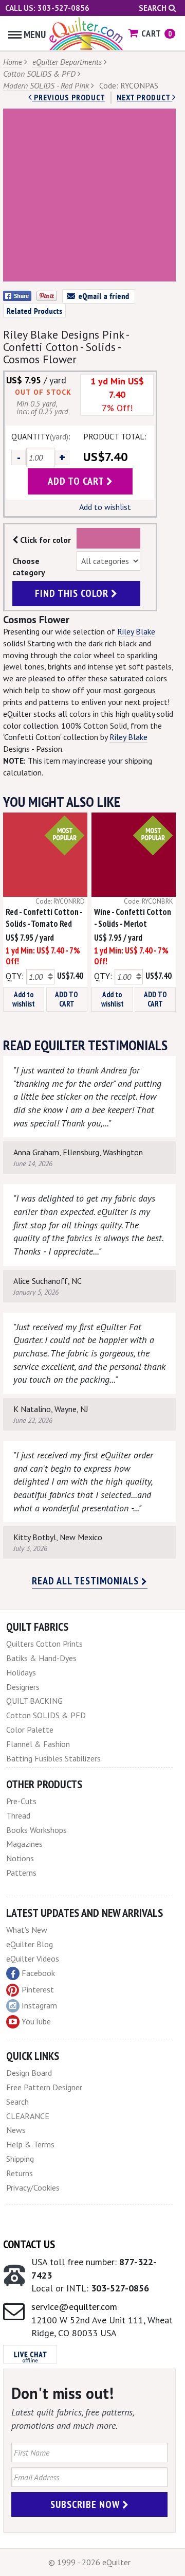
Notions (20, 1858)
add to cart (77, 481)
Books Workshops (36, 1830)
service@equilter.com (74, 2307)
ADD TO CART (67, 999)
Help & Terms (30, 2144)
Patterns (21, 1873)
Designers (23, 1687)
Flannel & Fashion (38, 1744)
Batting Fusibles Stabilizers (53, 1758)
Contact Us (29, 2244)
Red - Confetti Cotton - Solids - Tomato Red (44, 918)
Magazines (24, 1844)
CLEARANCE (28, 2116)
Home (13, 62)
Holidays (21, 1672)
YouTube (36, 2021)
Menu (35, 34)
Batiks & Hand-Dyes (41, 1658)
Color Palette (30, 1730)
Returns (20, 2173)
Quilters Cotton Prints (44, 1644)
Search (154, 8)
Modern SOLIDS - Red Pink (46, 85)
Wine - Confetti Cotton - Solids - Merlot (133, 918)
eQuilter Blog (30, 1944)
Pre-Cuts (21, 1801)
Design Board (29, 2073)
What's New (27, 1930)
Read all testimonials (87, 1581)
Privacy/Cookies (33, 2187)
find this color (73, 593)
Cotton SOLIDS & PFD (39, 74)
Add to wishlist (105, 507)
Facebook (38, 1973)
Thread (18, 1815)
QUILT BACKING (34, 1701)
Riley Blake (136, 631)
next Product (144, 97)
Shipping (20, 2159)
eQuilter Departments (67, 62)
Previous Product (69, 97)
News (16, 2130)
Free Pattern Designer (44, 2087)
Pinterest (38, 1989)
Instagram (39, 2005)
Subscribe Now (86, 2504)
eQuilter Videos (33, 1959)
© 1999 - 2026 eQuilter (89, 2562)
